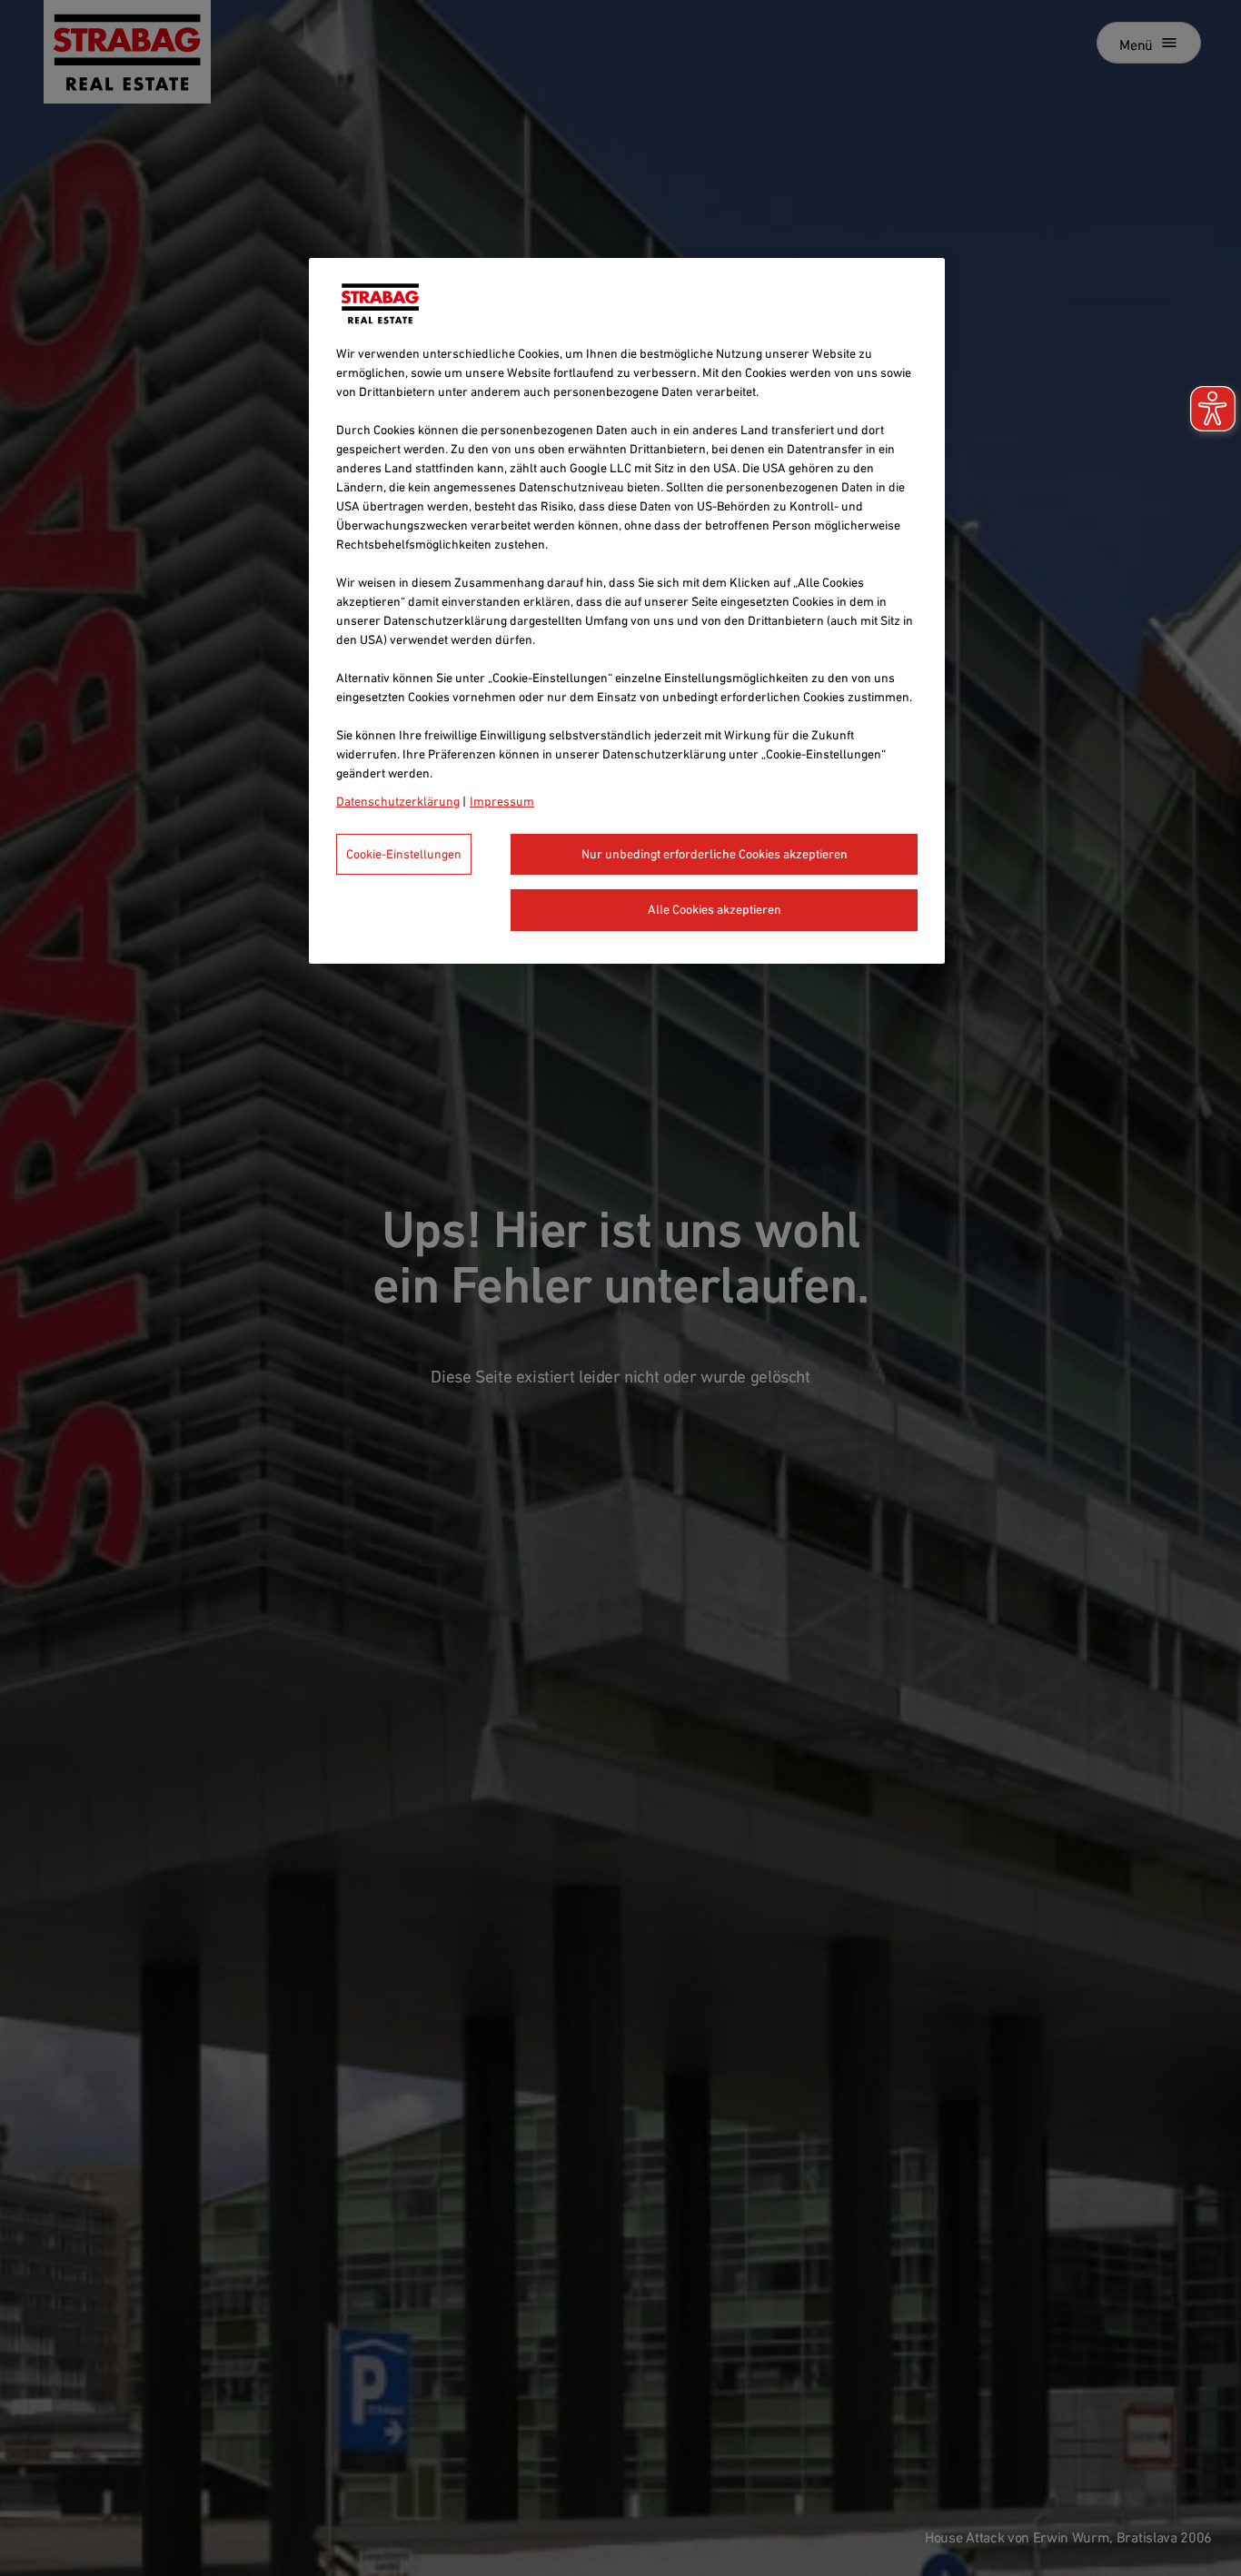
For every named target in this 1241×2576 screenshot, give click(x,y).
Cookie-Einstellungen (404, 854)
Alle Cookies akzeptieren (715, 909)
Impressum (502, 801)
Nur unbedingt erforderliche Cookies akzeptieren (715, 854)
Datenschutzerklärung (398, 801)
